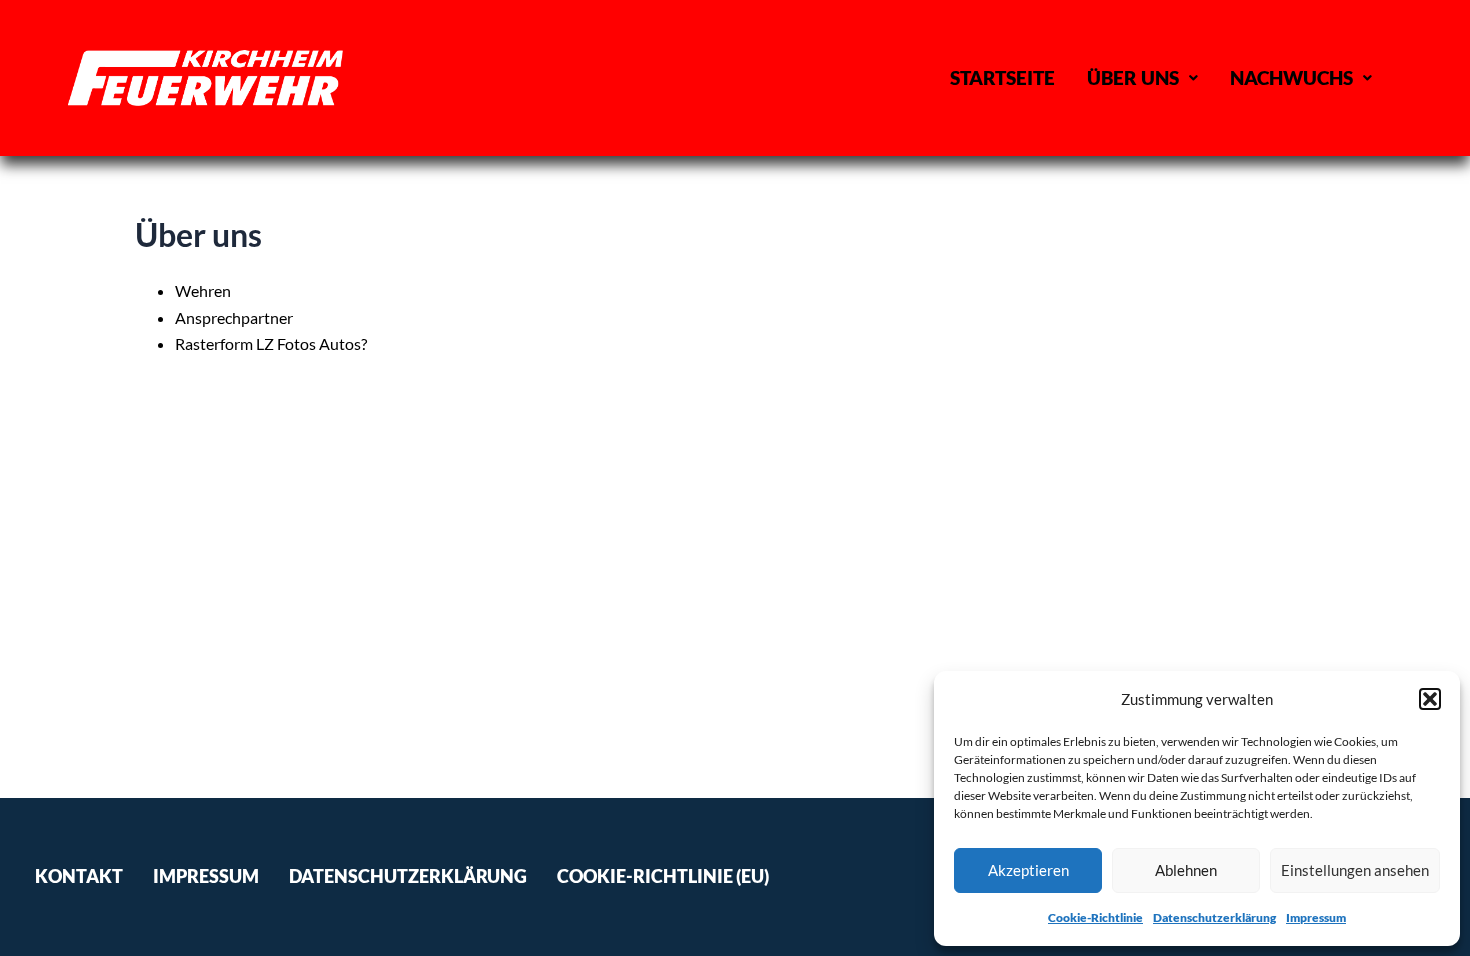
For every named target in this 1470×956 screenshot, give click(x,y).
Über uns (1133, 77)
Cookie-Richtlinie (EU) (663, 876)
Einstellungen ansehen (1355, 870)
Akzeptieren (1028, 870)
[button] (1430, 699)
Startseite (1002, 77)
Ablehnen (1186, 870)
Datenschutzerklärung (1214, 917)
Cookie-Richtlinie (1095, 917)
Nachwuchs (1291, 77)
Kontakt (79, 876)
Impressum (1316, 917)
